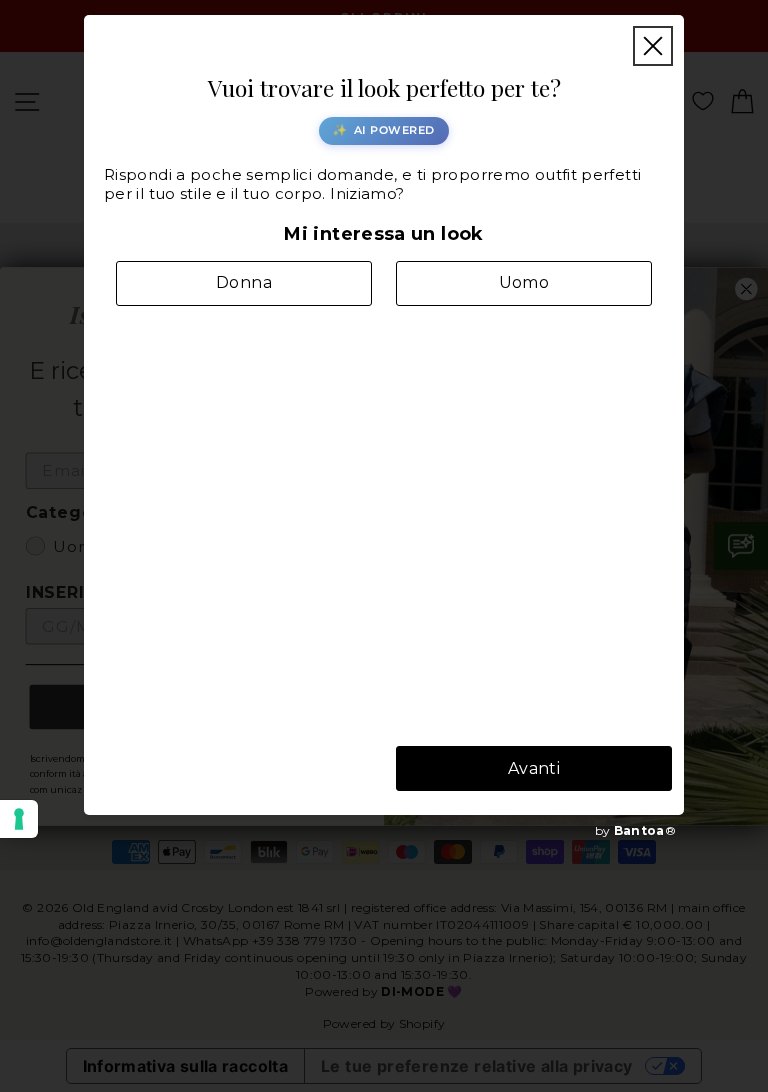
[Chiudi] (653, 46)
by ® (635, 830)
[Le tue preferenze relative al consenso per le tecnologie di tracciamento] (19, 819)
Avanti (534, 768)
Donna (244, 282)
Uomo (524, 282)
